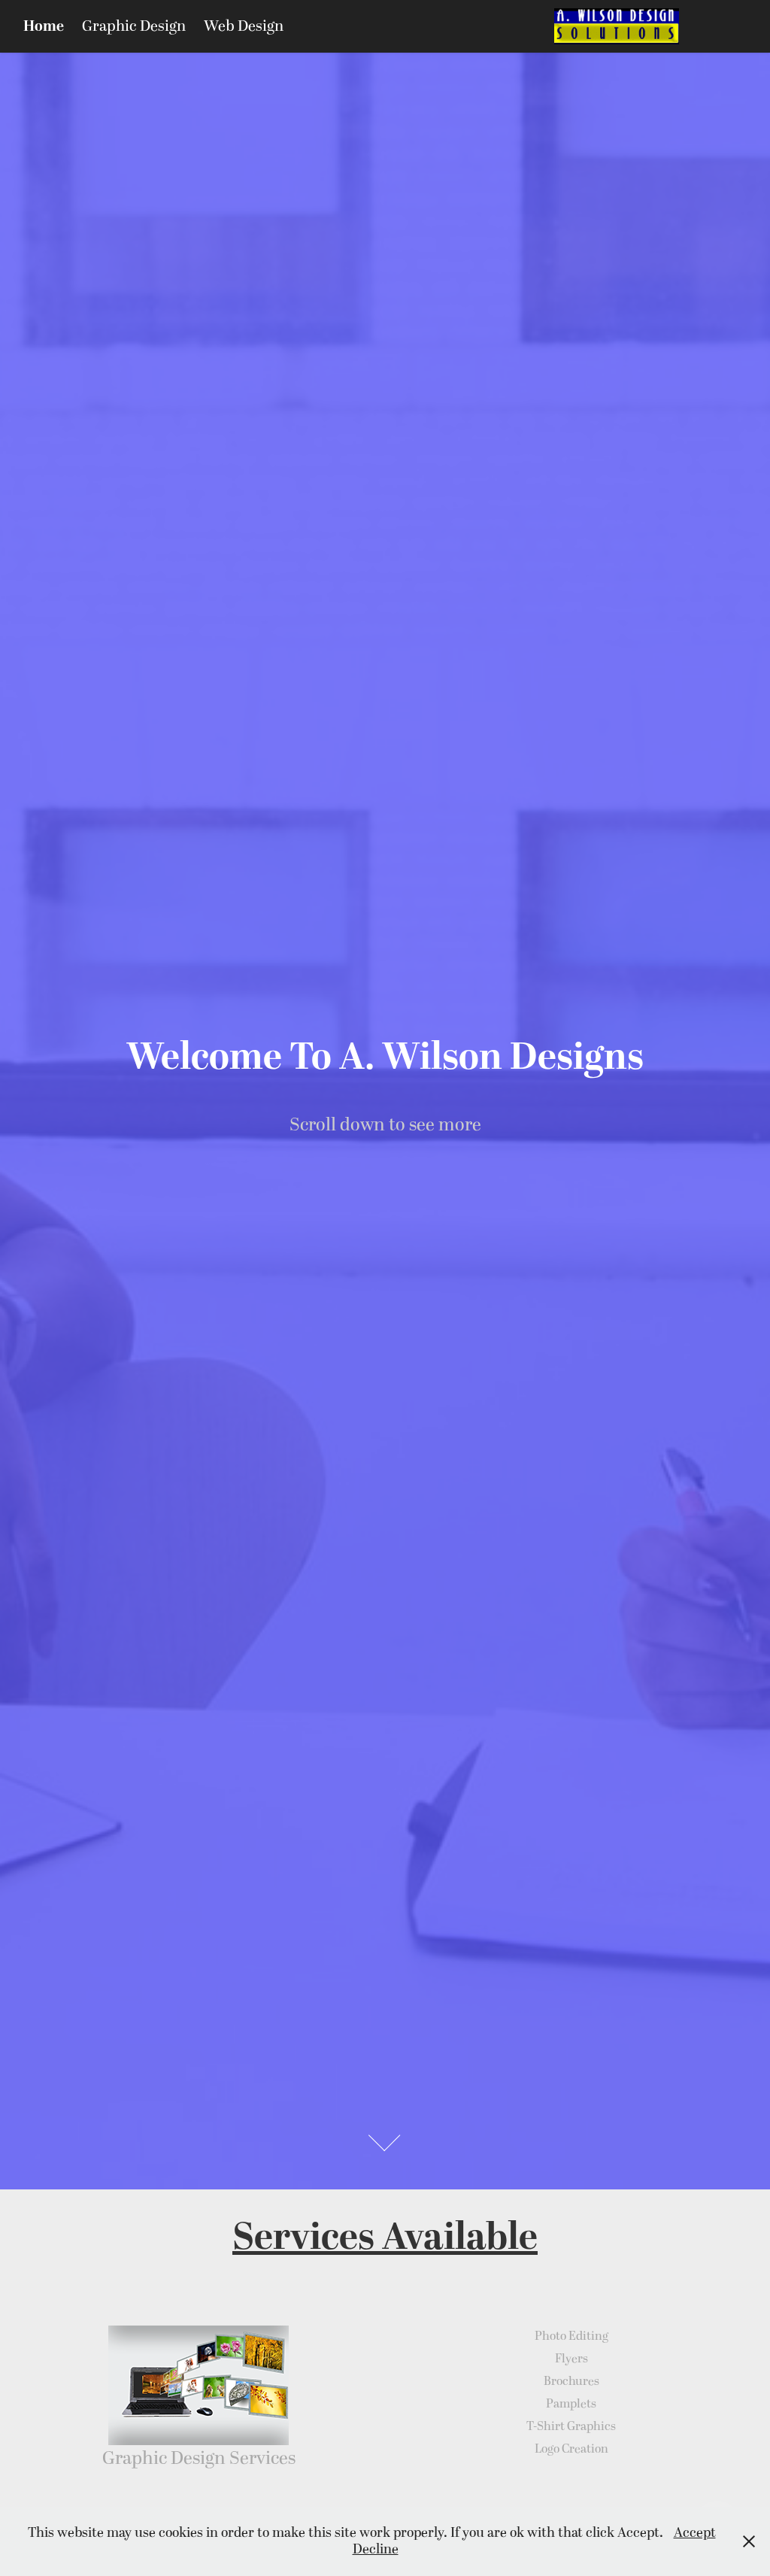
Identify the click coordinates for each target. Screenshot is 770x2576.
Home (44, 26)
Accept (695, 2533)
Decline (376, 2549)
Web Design (244, 26)
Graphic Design (134, 26)
